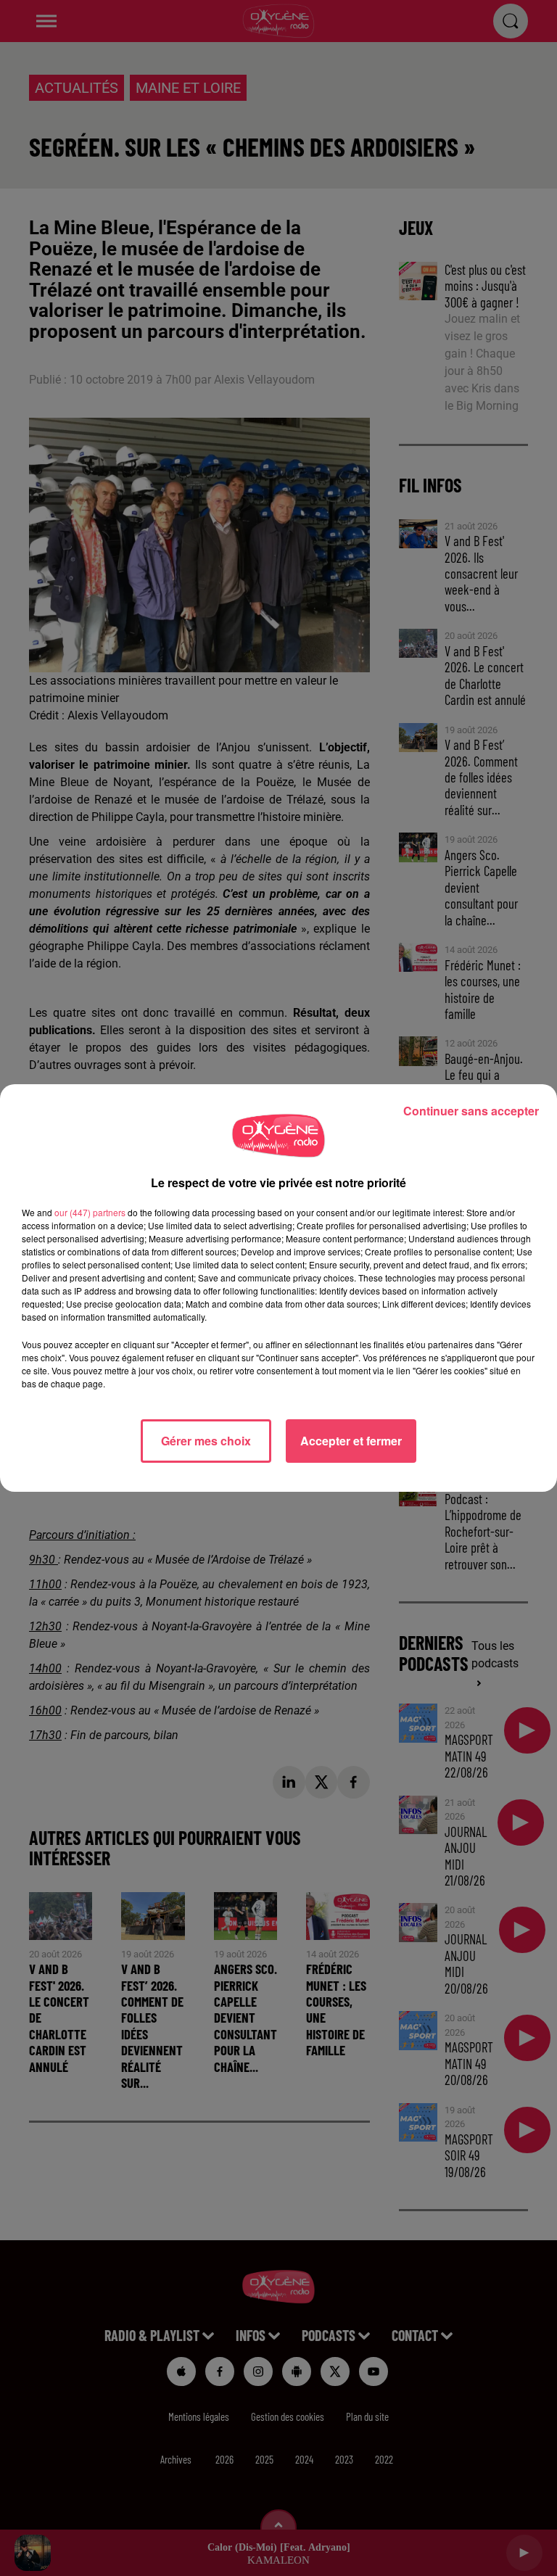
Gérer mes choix (206, 1441)
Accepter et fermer (351, 1441)
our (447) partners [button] (90, 1212)
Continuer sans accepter (471, 1111)
